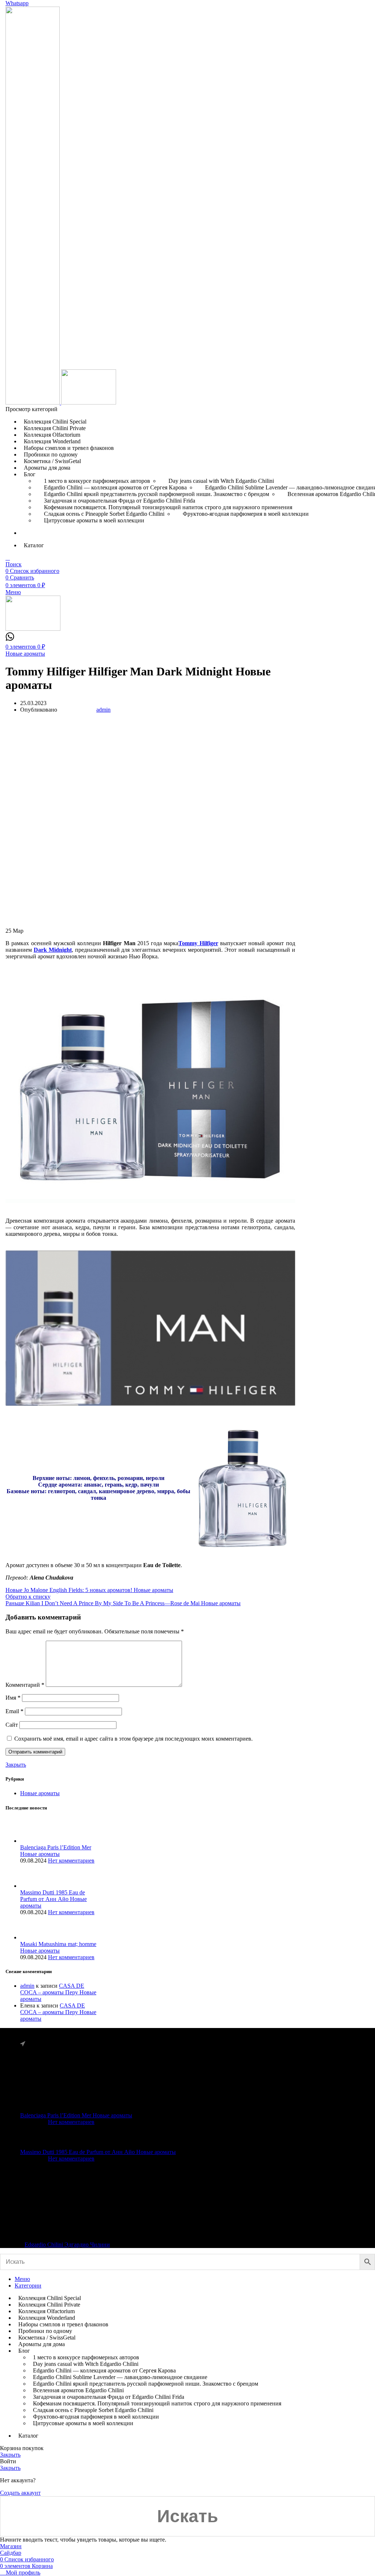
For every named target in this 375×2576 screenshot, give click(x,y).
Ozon (170, 2213)
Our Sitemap (38, 2226)
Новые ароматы (25, 654)
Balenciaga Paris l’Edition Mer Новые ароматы (56, 1851)
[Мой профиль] (8, 558)
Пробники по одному (255, 2118)
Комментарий (25, 1685)
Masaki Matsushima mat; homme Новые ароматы (58, 1947)
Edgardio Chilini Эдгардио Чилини (67, 2245)
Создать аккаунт (20, 2493)
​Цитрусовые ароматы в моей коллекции (94, 520)
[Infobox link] (10, 639)
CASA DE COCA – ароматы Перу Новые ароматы (58, 1992)
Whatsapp (17, 3)
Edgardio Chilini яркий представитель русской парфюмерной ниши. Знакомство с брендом (146, 2384)
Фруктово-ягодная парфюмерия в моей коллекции (246, 514)
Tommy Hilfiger (198, 943)
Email (14, 1711)
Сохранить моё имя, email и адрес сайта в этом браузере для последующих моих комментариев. (133, 1739)
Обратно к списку (28, 1597)
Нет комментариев (71, 1861)
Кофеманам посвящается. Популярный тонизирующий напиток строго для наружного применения (168, 507)
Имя (13, 1698)
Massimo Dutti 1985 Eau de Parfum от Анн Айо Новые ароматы (53, 1899)
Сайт (12, 1725)
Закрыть (16, 1765)
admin (27, 1986)
